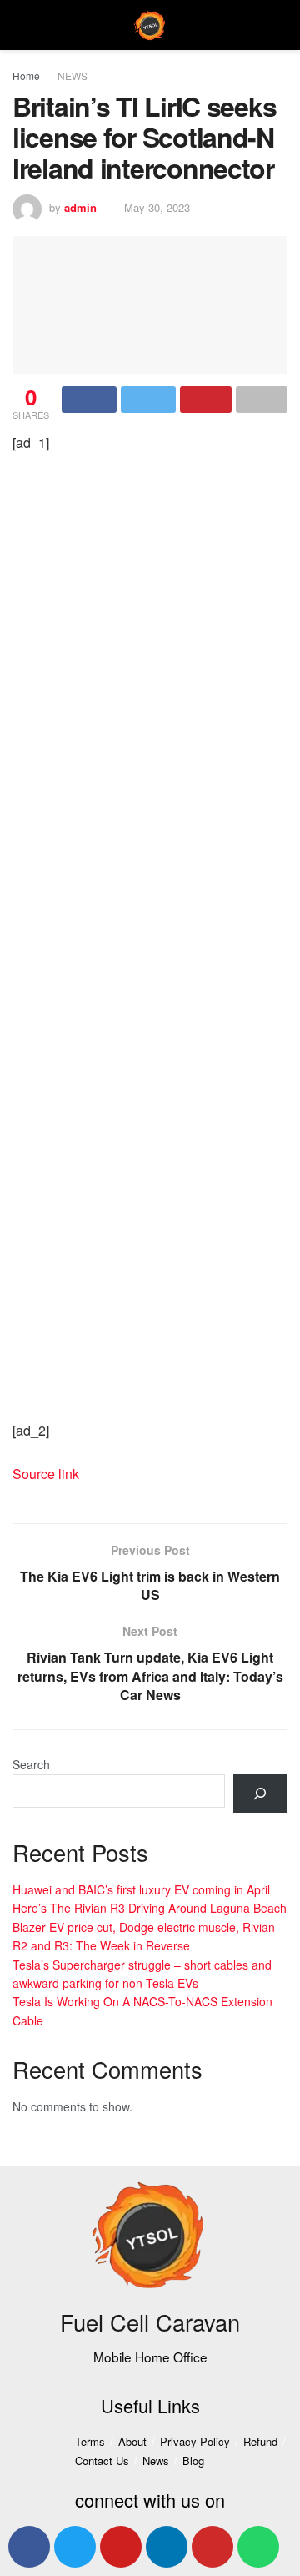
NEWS (72, 75)
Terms (90, 2441)
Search (31, 1764)
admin (80, 207)
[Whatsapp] (258, 2547)
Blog (193, 2460)
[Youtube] (121, 2547)
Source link (46, 1474)
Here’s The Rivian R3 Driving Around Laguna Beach (150, 1908)
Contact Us (102, 2460)
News (156, 2460)
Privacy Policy (195, 2441)
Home (26, 75)
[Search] (260, 1794)
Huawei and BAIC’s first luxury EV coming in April (141, 1889)
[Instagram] (212, 2547)
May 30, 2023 (157, 207)
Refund (260, 2441)
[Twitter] (75, 2547)
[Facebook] (29, 2547)
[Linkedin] (167, 2547)
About (132, 2441)
